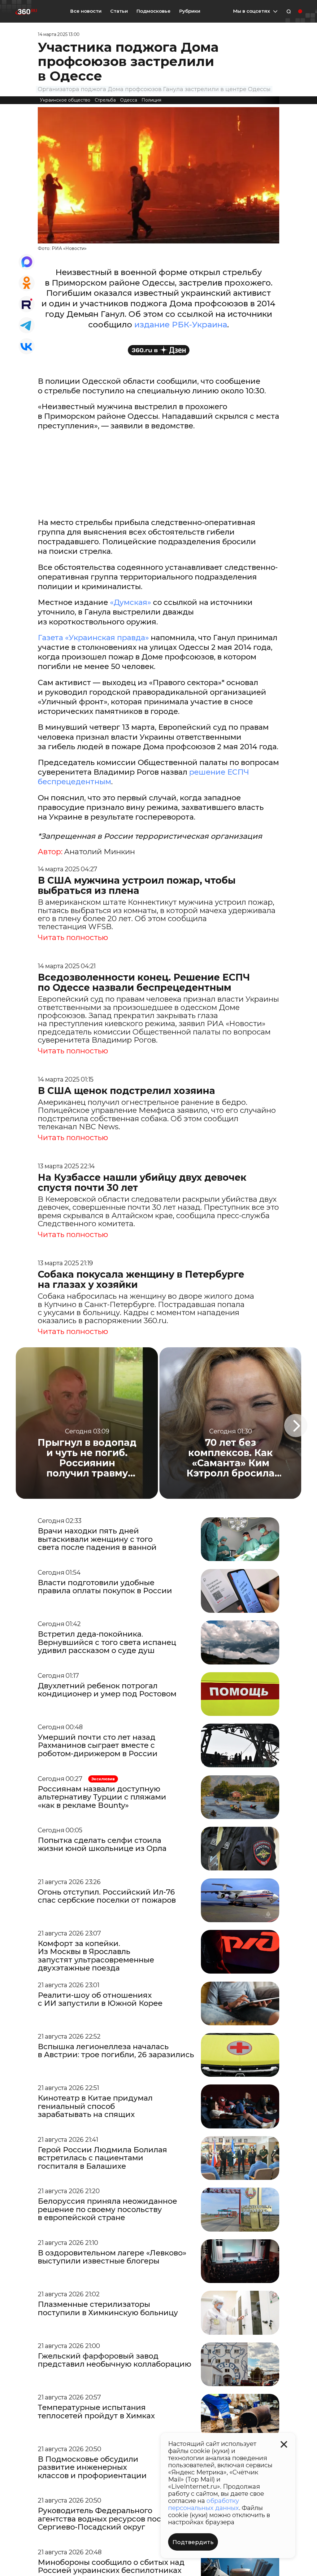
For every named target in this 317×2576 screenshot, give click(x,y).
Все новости (86, 11)
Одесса (129, 100)
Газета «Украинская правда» (93, 638)
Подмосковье (154, 11)
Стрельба (105, 100)
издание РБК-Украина (181, 325)
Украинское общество (65, 100)
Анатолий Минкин (100, 852)
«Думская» (130, 602)
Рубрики (190, 11)
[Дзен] (159, 350)
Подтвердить (193, 2542)
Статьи (119, 11)
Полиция (151, 100)
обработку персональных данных (204, 2504)
